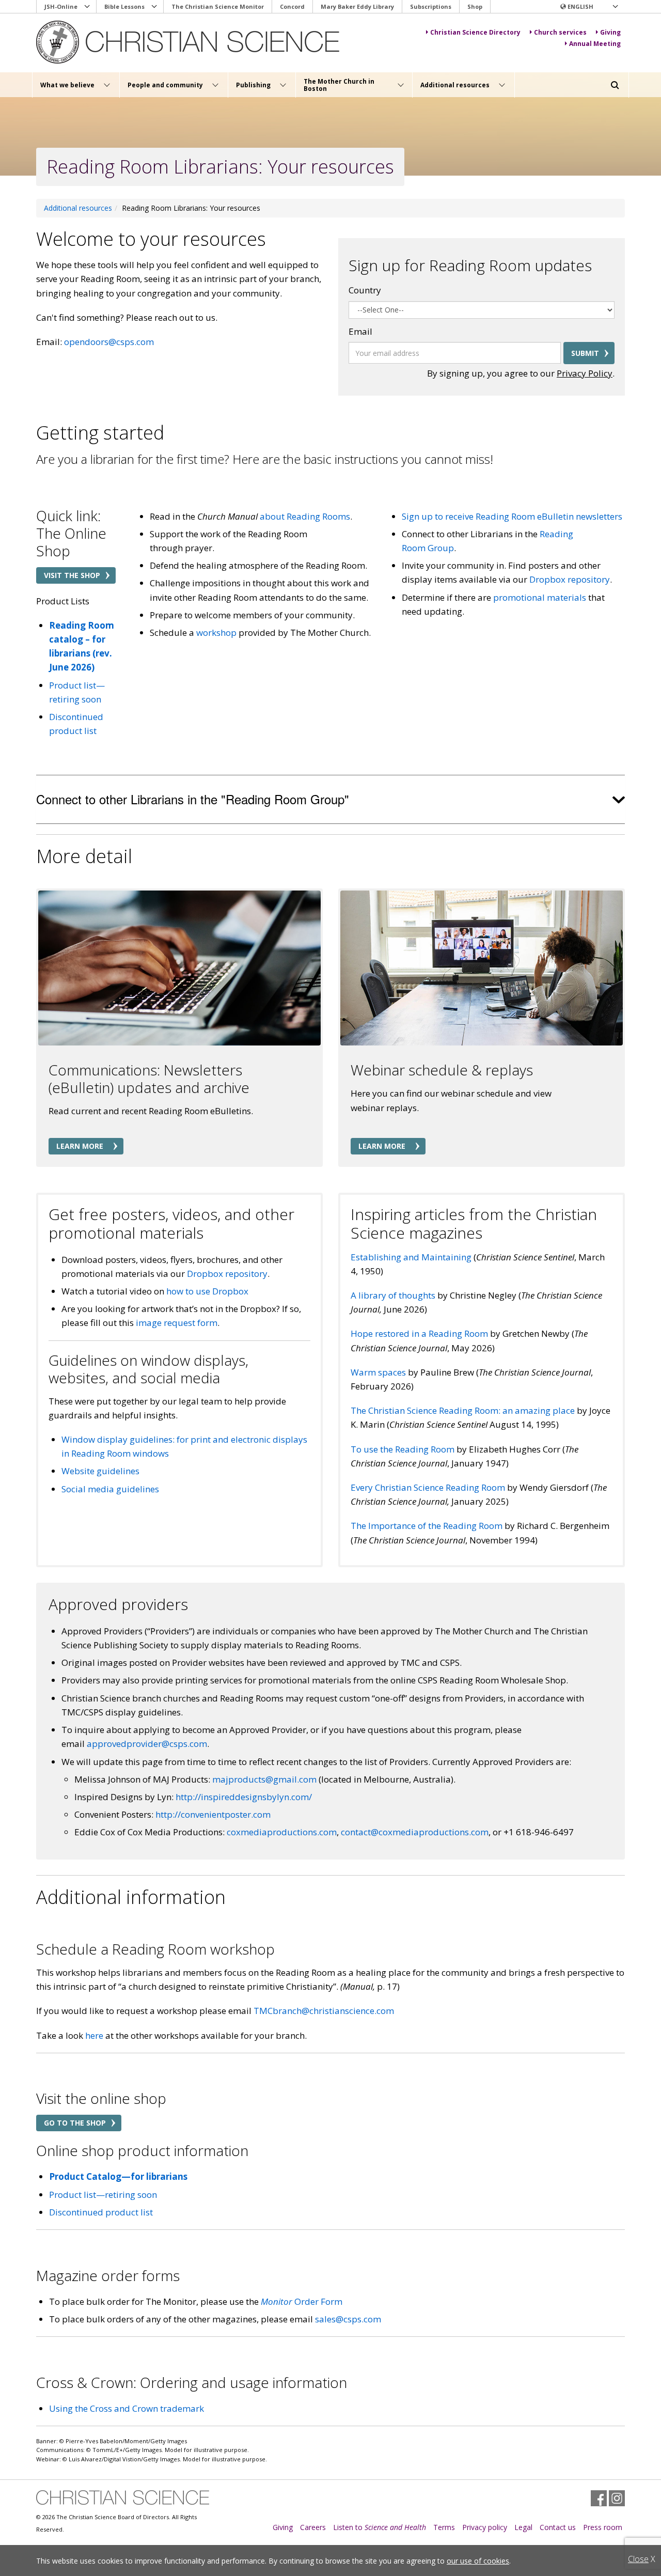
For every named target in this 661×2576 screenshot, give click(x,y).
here (94, 2035)
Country (365, 290)
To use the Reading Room (403, 1449)
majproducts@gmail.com (264, 1779)
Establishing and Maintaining (411, 1257)
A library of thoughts (393, 1295)
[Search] (615, 85)
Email (360, 331)
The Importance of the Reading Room (427, 1526)
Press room (603, 2527)
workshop (216, 633)
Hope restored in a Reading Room (419, 1333)
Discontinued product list (101, 2212)
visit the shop (72, 575)
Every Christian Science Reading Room (428, 1487)
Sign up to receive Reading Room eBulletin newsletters (512, 516)
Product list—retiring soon (103, 2195)
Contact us (558, 2527)
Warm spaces (378, 1372)
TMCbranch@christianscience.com (324, 2011)
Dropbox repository (570, 579)
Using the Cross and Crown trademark (127, 2408)
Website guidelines (100, 1471)
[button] (589, 7)
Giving (283, 2527)
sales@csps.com (348, 2319)
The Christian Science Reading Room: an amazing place (463, 1410)
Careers (313, 2527)
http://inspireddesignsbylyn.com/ (244, 1797)
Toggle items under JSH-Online (87, 7)
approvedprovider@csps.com (147, 1744)
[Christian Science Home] (189, 42)
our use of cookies (478, 2561)
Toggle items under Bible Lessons (154, 7)
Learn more (80, 1146)
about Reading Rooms (304, 516)
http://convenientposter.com (213, 1814)
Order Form (302, 2301)
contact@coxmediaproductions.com (415, 1832)
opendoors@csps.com (109, 342)
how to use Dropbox (207, 1291)
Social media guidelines (110, 1489)
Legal (523, 2527)
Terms (444, 2527)
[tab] (330, 800)
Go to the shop (75, 2123)
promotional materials (540, 597)
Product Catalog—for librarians (118, 2176)
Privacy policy (485, 2527)
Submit (585, 353)
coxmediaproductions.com (282, 1832)
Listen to (380, 2527)
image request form (177, 1323)
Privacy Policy (585, 373)
